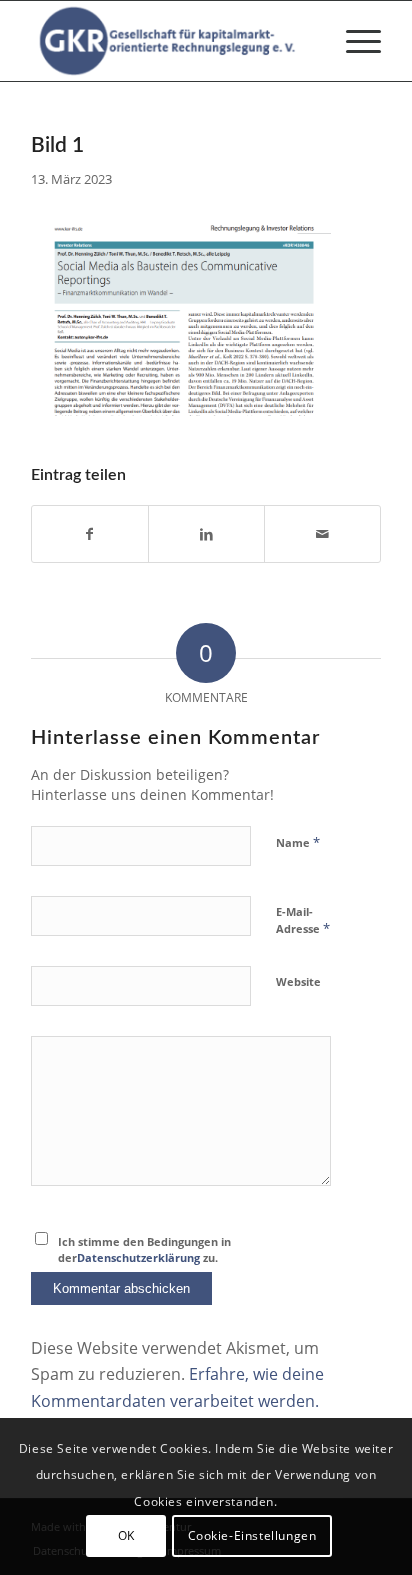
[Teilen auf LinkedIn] (206, 534)
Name (298, 842)
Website (298, 981)
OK (126, 1535)
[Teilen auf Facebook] (90, 534)
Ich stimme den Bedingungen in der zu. (144, 1250)
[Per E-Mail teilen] (322, 534)
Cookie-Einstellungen (252, 1535)
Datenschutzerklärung (138, 1257)
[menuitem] (353, 41)
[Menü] (353, 41)
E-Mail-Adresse (303, 921)
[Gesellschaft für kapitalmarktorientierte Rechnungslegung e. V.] (171, 41)
